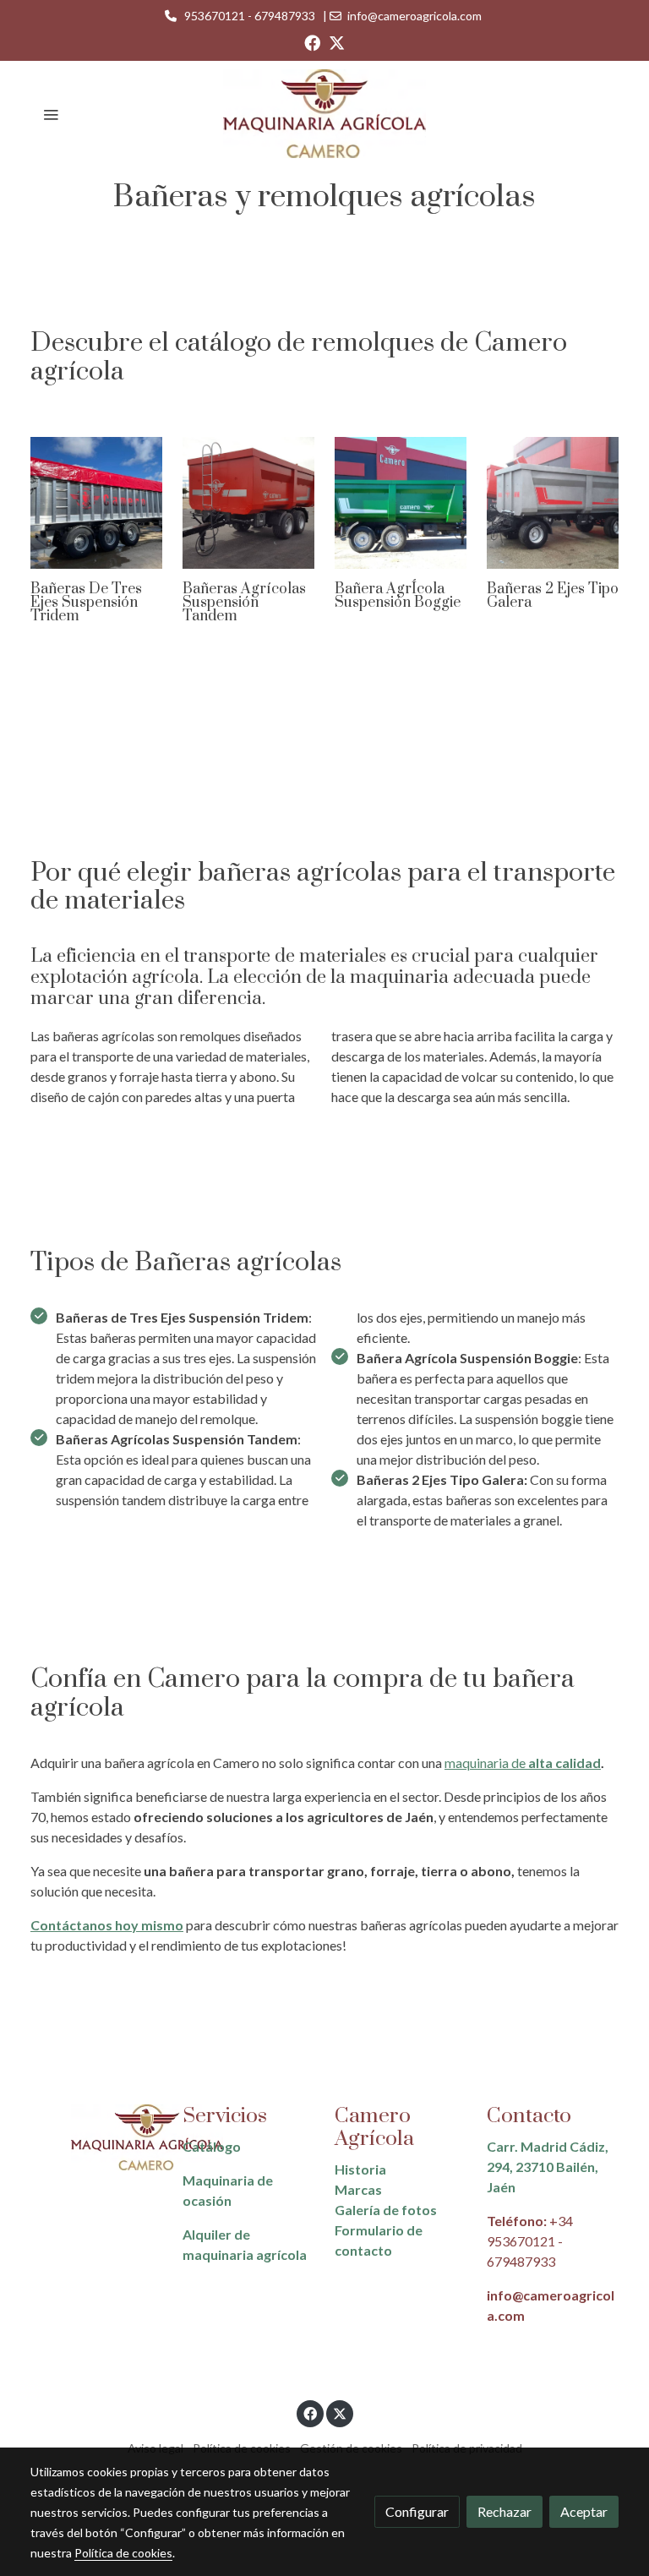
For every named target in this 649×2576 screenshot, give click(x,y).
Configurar (417, 2511)
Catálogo (212, 2146)
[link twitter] (337, 42)
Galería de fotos (386, 2210)
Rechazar (504, 2511)
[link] (324, 114)
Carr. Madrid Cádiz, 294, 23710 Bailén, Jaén (548, 2167)
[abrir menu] (51, 114)
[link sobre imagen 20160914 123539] (248, 503)
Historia (360, 2169)
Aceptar (584, 2511)
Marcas (358, 2189)
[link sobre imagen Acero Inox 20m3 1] (553, 503)
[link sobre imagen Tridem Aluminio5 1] (96, 503)
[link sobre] (96, 2138)
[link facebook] (312, 42)
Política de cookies (123, 2553)
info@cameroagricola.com (414, 16)
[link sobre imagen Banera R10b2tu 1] (401, 503)
